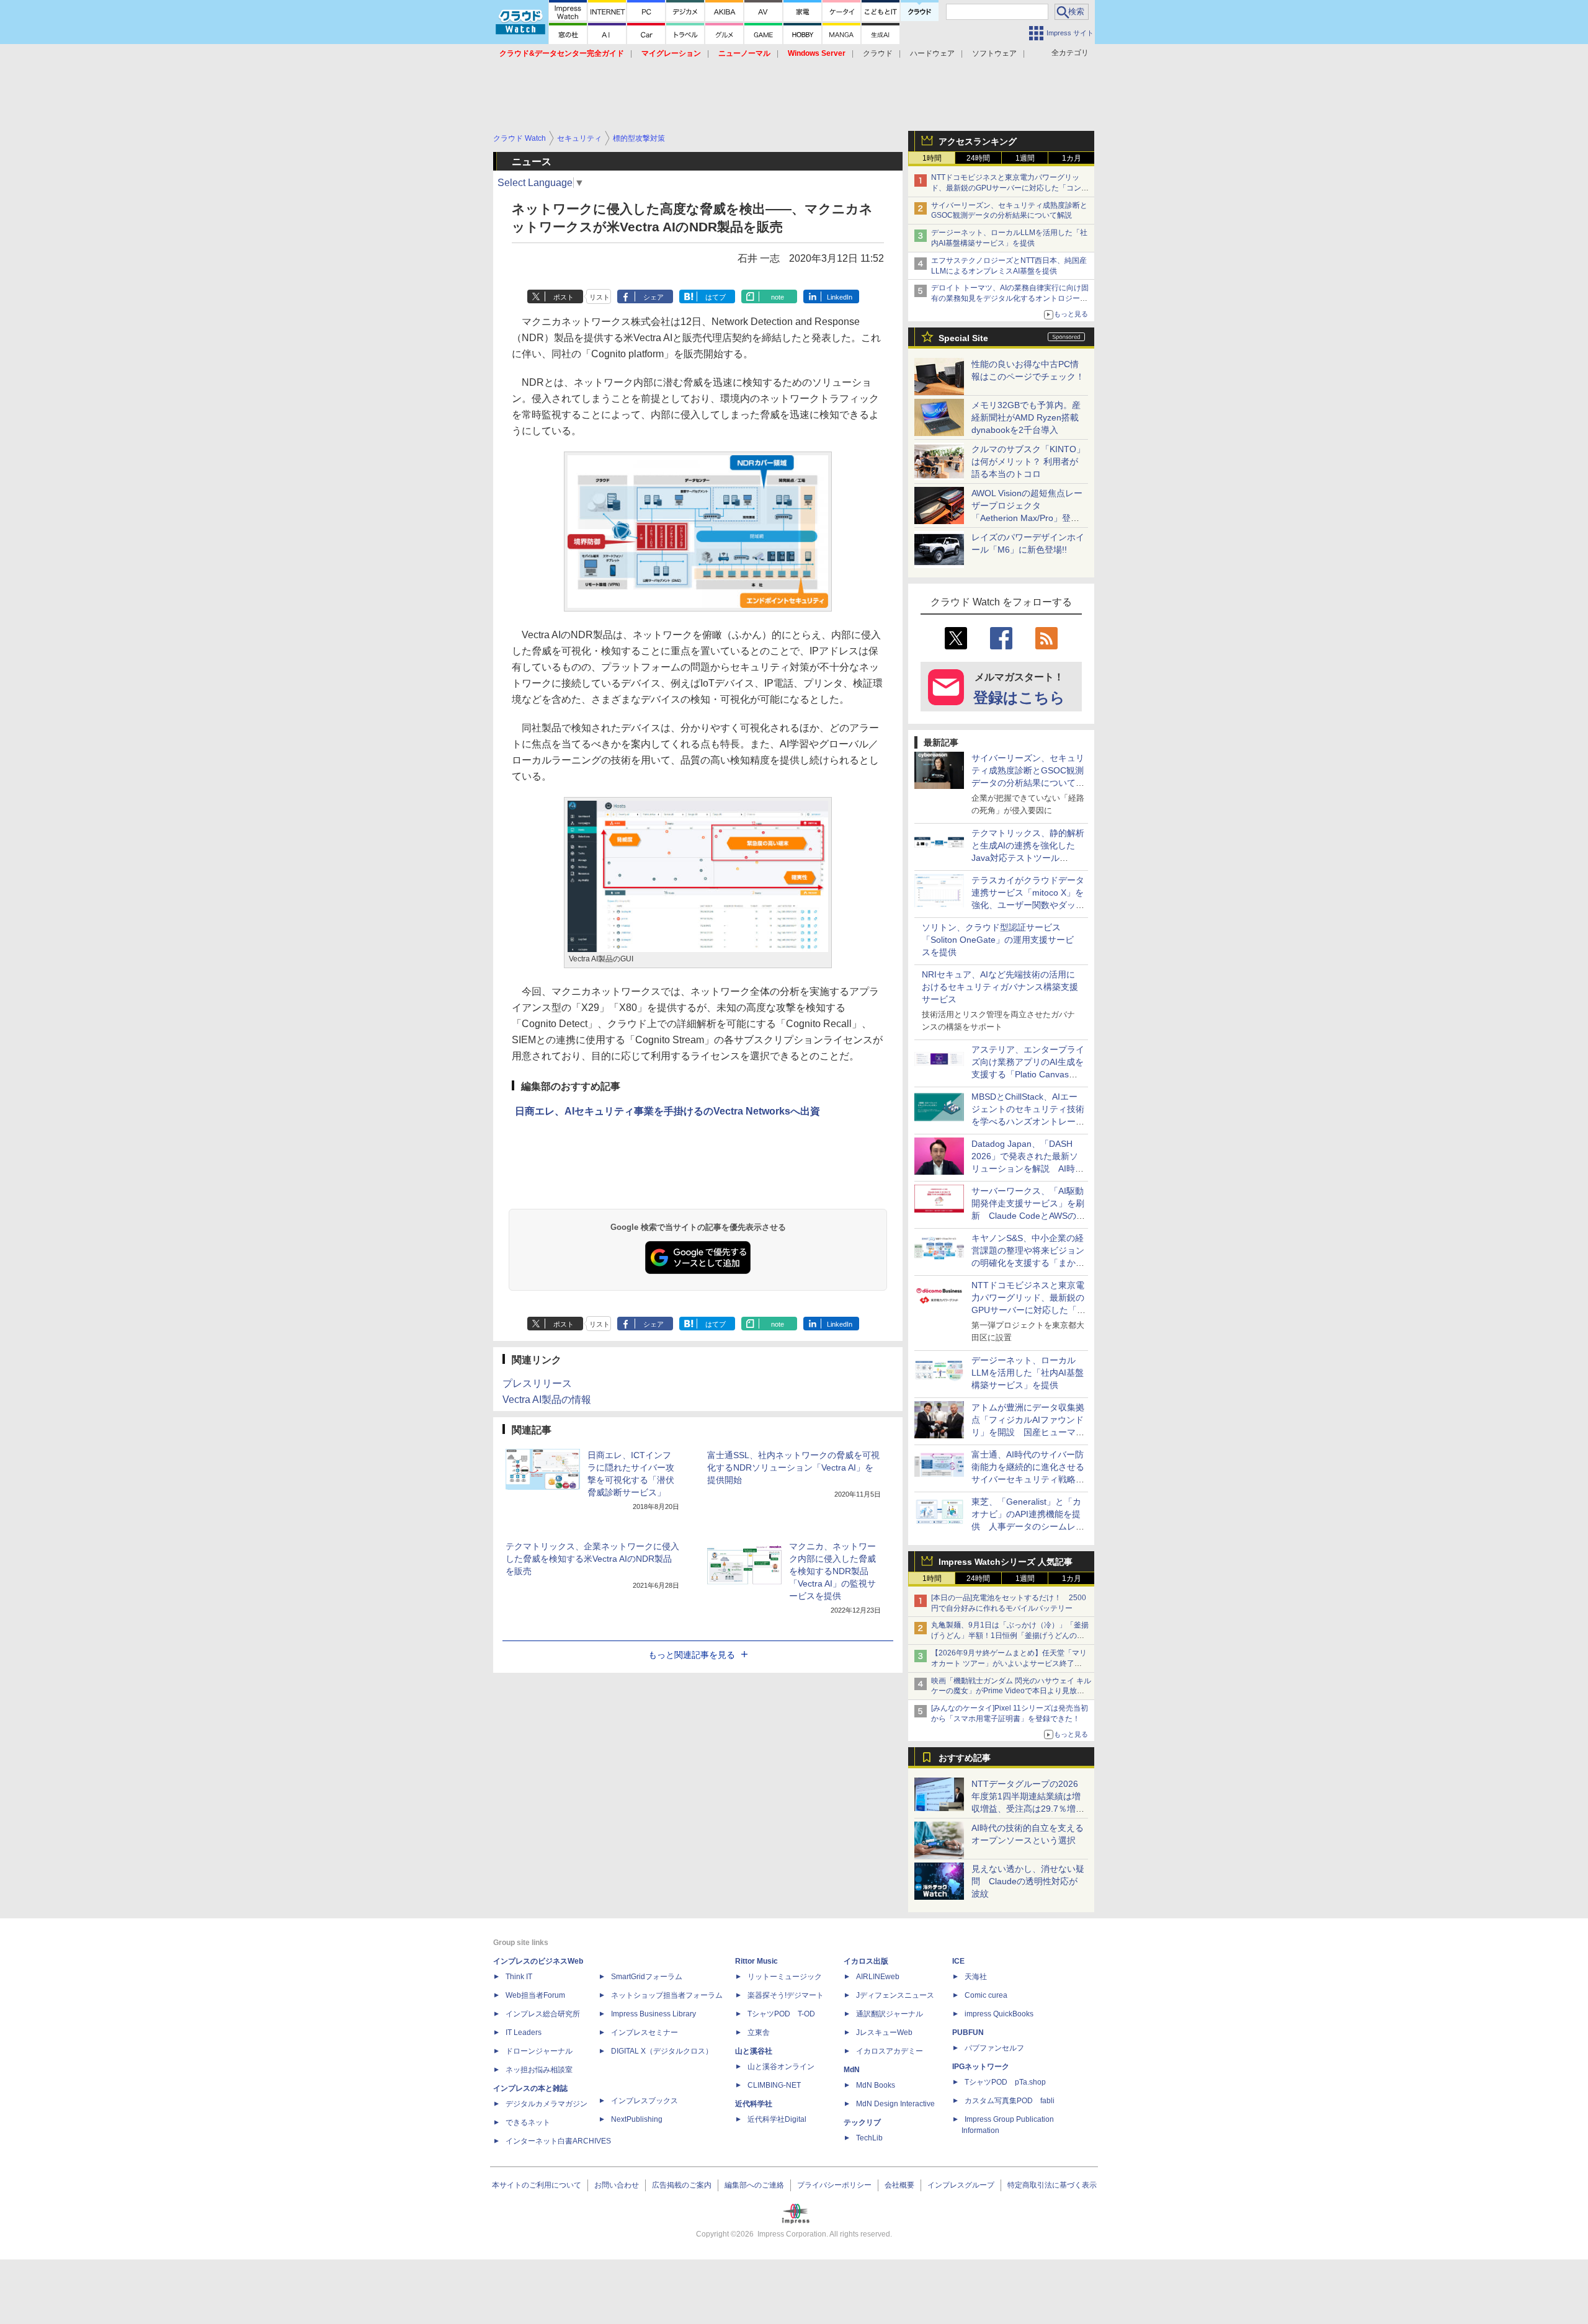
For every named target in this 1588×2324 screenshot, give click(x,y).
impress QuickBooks (999, 2014)
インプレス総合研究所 (543, 2014)
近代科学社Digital (777, 2119)
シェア (653, 297)
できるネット (528, 2122)
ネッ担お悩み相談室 (539, 2070)
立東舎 (759, 2032)
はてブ (716, 297)
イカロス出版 (866, 1961)
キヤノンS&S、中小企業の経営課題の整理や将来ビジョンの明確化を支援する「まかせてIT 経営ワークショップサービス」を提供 (1028, 1263)
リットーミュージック (785, 1977)
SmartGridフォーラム (647, 1977)
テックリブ (862, 2122)
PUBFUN (968, 2032)
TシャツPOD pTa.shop (1005, 2082)
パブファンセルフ (994, 2048)
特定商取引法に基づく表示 (1052, 2185)
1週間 (1025, 158)
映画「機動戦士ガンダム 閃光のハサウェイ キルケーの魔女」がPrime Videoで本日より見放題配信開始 (1011, 1691)
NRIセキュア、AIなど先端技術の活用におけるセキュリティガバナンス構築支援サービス (1000, 987)
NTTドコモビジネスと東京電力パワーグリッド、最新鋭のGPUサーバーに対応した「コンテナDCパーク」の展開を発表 (1010, 188)
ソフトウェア (994, 53)
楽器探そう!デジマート (786, 1995)
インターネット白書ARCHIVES (558, 2141)
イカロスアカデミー (890, 2051)
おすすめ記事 (965, 1758)
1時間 (932, 158)
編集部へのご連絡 (754, 2185)
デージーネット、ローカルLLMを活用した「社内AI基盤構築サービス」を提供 (1028, 1373)
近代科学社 (754, 2104)
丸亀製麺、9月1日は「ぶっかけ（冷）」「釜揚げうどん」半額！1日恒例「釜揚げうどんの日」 (1010, 1636)
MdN (852, 2070)
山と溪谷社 (754, 2051)
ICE (958, 1961)
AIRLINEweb (878, 1977)
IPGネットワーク (981, 2067)
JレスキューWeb (884, 2032)
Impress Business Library (653, 2014)
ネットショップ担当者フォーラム (667, 1995)
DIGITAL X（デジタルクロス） (662, 2051)
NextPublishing (637, 2119)
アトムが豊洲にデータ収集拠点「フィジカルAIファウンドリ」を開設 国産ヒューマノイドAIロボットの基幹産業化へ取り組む (1028, 1432)
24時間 (978, 158)
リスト (600, 297)
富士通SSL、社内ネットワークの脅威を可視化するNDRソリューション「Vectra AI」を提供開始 (793, 1467)
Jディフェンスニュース (895, 1995)
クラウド (878, 53)
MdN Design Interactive (895, 2104)
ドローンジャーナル (539, 2051)
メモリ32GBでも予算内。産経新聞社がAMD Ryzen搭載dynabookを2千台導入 (1026, 417)
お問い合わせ (617, 2185)
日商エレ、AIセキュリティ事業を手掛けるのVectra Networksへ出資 (667, 1111)
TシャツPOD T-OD (781, 2014)
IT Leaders (524, 2032)
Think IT (519, 1977)
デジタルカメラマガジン (546, 2104)
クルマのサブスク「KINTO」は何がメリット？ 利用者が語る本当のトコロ (1028, 461)
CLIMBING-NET (774, 2085)
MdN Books (876, 2085)
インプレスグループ (961, 2185)
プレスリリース (537, 1383)
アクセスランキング (978, 141)
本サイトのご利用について (537, 2185)
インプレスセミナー (645, 2032)
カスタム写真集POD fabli (1010, 2101)
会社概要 (899, 2185)
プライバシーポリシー (834, 2185)
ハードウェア (932, 53)
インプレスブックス (645, 2101)
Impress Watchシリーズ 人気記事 (1006, 1562)
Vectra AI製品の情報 (547, 1400)
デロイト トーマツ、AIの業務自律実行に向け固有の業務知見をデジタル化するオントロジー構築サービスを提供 (1010, 298)
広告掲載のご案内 (682, 2185)
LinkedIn (840, 297)
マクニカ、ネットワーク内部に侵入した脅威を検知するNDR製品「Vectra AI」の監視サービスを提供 (832, 1571)
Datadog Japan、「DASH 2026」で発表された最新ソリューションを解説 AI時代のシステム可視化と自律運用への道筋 (1028, 1169)
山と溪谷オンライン (781, 2067)
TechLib (869, 2138)
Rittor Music (756, 1961)
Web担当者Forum (535, 1995)
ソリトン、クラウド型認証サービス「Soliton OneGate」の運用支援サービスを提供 (998, 940)
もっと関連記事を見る (692, 1655)
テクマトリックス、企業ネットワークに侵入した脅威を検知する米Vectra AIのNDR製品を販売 (592, 1559)
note (778, 297)
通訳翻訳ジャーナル (890, 2014)
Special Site (963, 338)
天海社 (976, 1977)
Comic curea (986, 1995)
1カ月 (1072, 158)
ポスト (564, 297)
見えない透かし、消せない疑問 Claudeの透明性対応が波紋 (1028, 1881)
